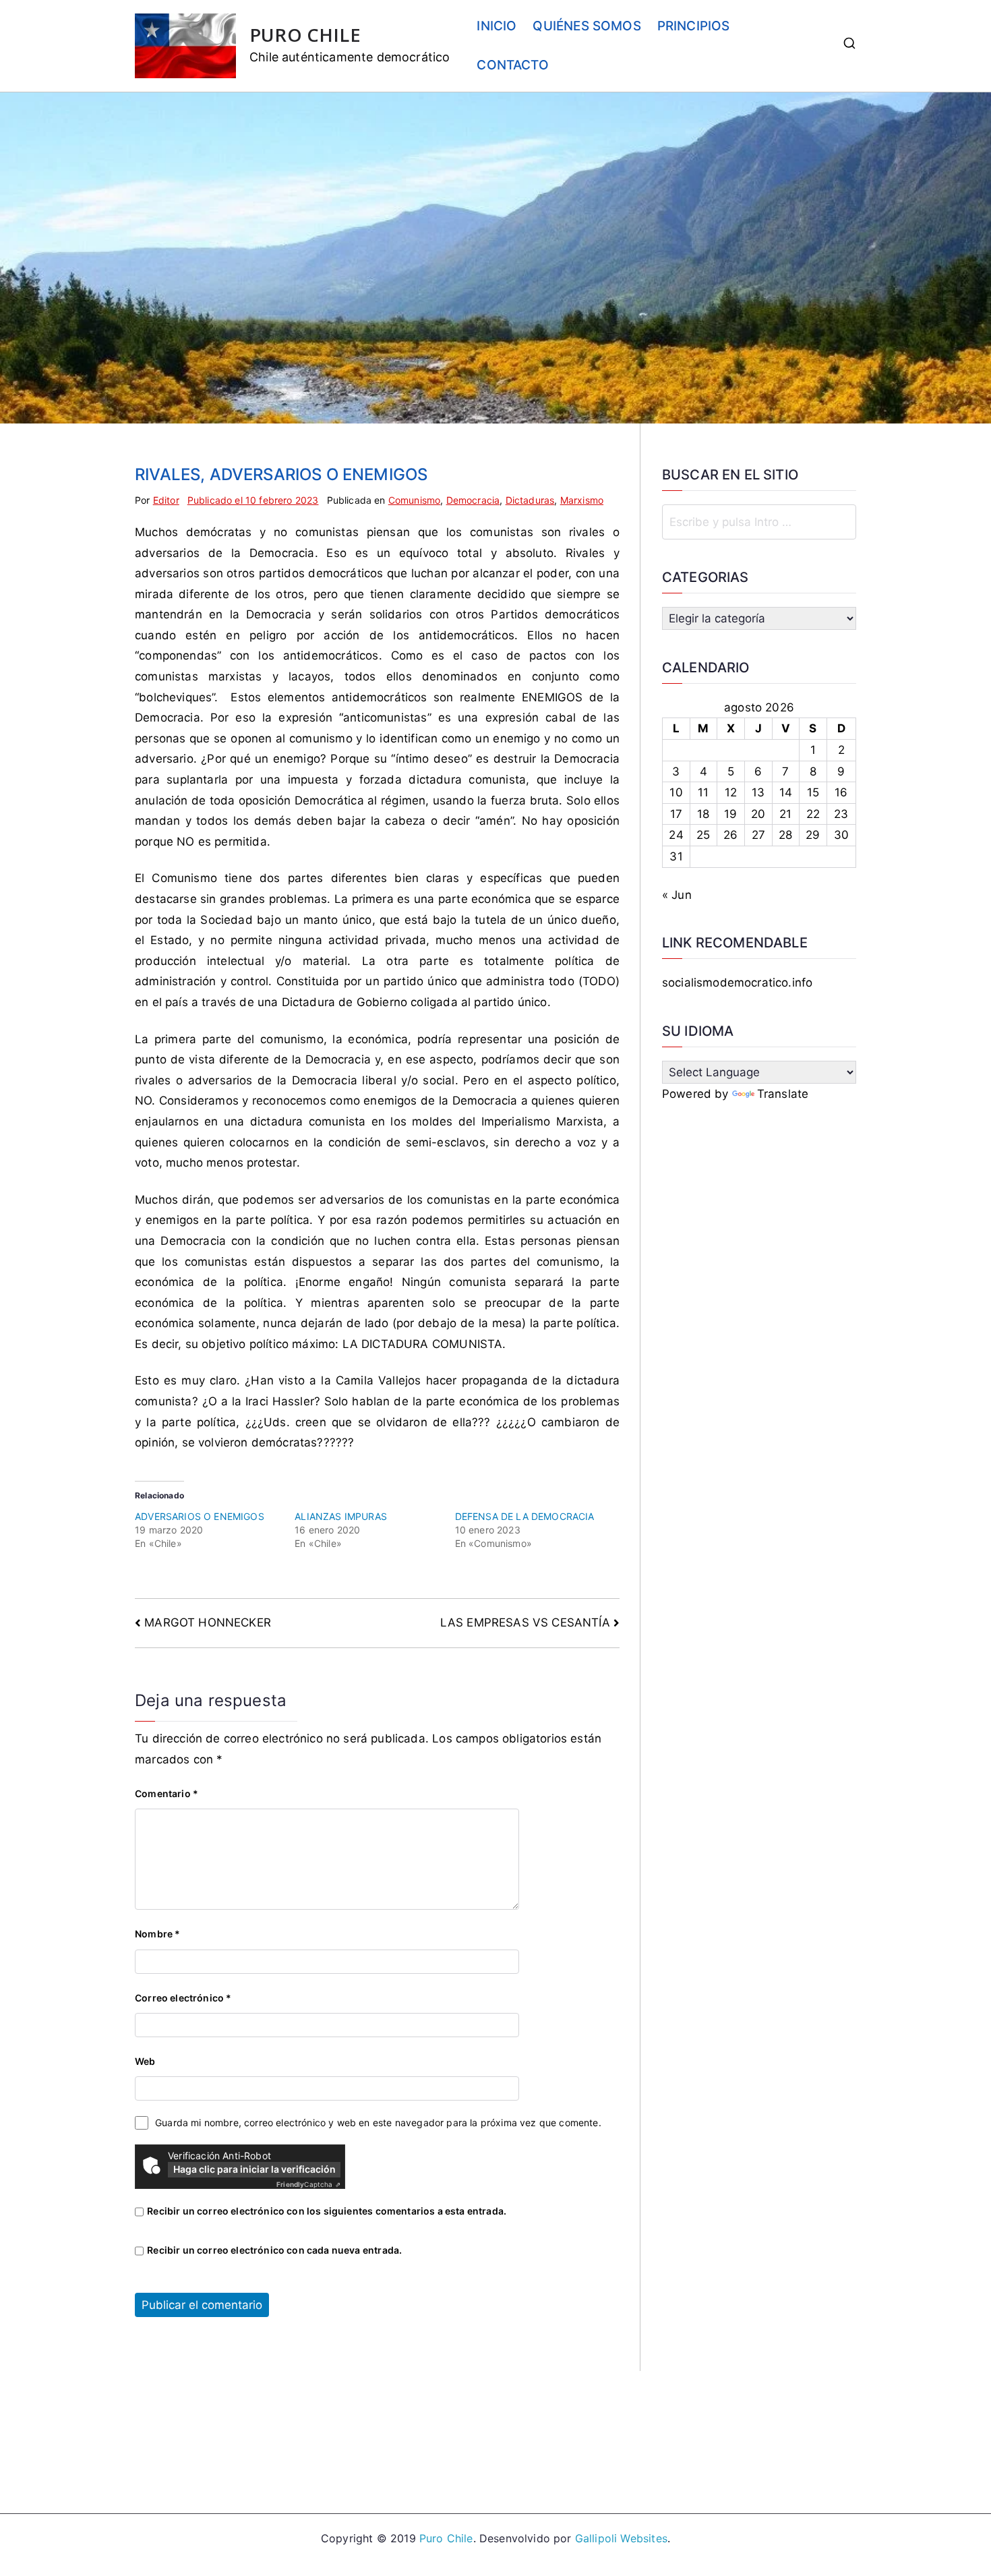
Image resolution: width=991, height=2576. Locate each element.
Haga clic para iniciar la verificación (254, 2169)
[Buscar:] (759, 522)
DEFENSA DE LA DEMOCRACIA (525, 1516)
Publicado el (253, 500)
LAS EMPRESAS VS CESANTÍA (525, 1622)
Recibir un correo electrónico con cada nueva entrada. (274, 2250)
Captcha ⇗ (308, 2184)
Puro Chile (446, 2538)
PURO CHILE (305, 35)
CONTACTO (512, 65)
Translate (783, 1094)
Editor (166, 500)
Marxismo (582, 500)
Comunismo (415, 500)
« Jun (677, 895)
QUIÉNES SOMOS (587, 26)
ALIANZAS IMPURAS (341, 1516)
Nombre (157, 1934)
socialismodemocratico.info (737, 983)
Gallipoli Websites (621, 2538)
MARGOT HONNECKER (208, 1622)
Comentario (167, 1793)
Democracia (473, 500)
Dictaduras (530, 500)
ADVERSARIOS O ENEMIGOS (200, 1516)
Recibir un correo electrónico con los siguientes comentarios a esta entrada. (327, 2211)
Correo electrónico (183, 1998)
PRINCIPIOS (694, 26)
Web (145, 2061)
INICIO (497, 26)
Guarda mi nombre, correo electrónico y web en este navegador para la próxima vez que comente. (378, 2123)
